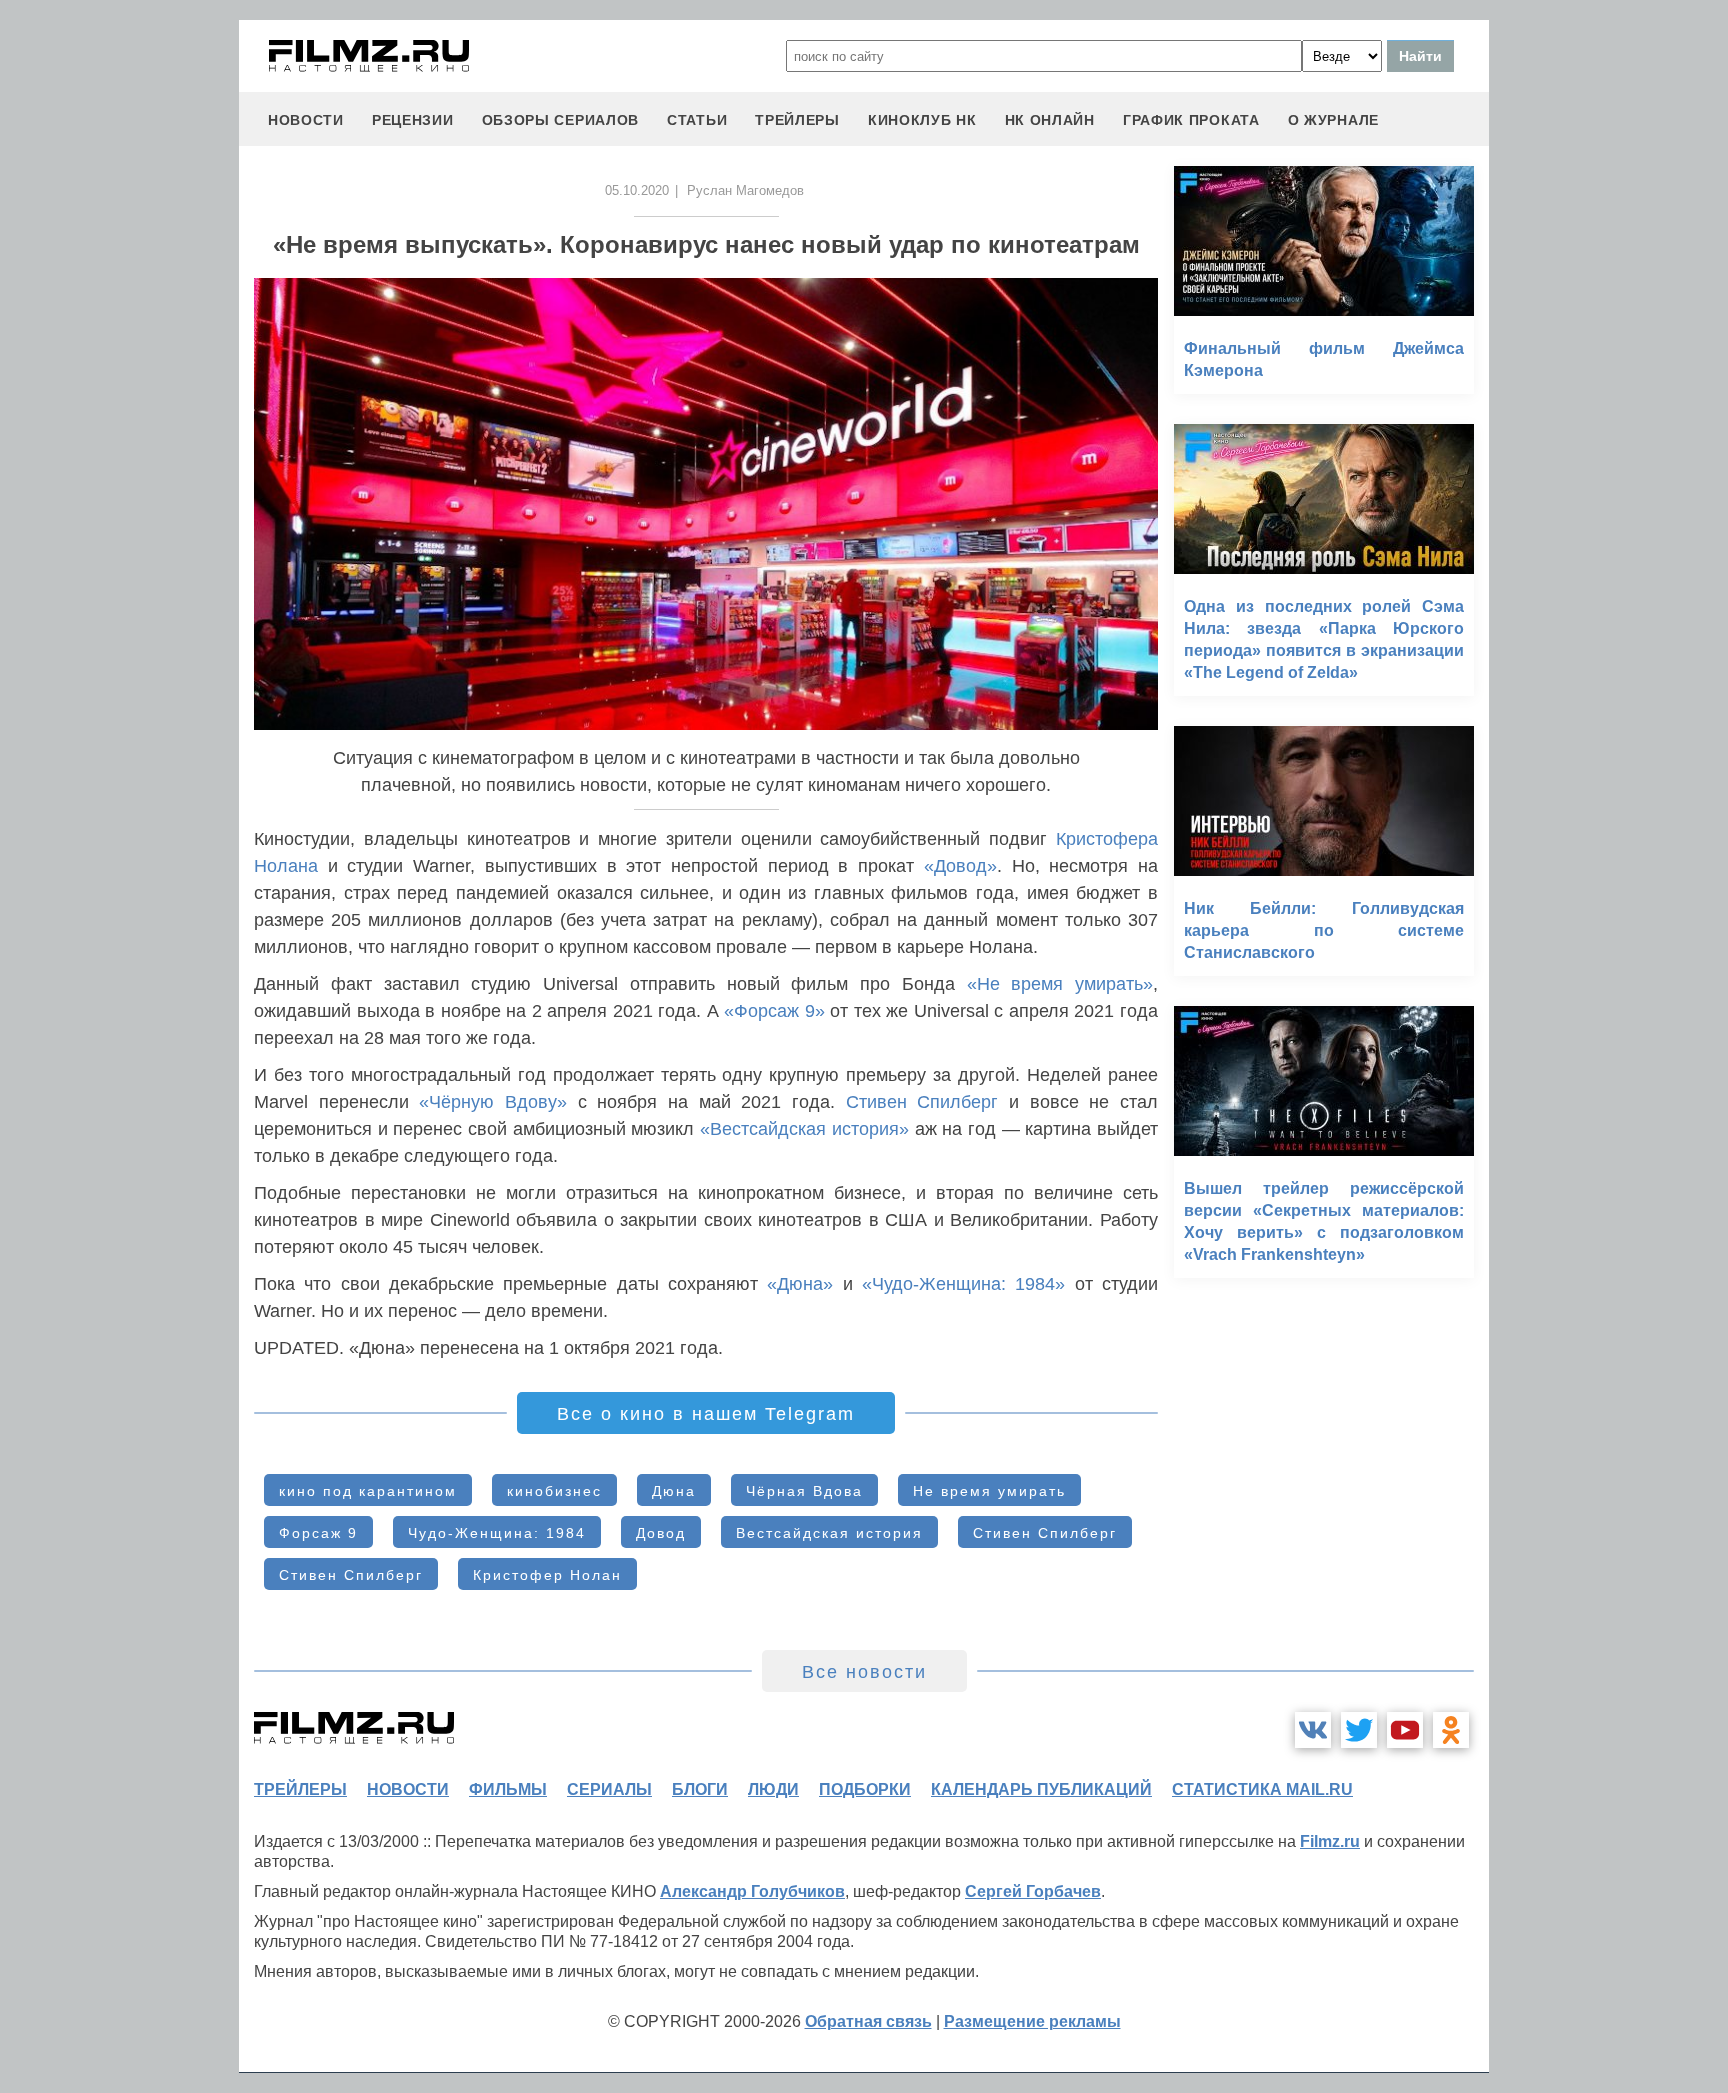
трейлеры (797, 120)
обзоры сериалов (561, 120)
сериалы (609, 1789)
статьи (697, 120)
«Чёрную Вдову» (493, 1102)
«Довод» (960, 866)
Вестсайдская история (829, 1533)
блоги (700, 1789)
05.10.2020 (637, 190)
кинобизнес (554, 1491)
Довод (661, 1533)
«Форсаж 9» (774, 1011)
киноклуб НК (922, 120)
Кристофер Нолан (547, 1575)
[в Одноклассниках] (1451, 1730)
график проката (1191, 120)
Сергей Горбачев (1033, 1891)
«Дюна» (800, 1284)
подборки (865, 1789)
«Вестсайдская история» (804, 1129)
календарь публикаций (1041, 1789)
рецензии (413, 120)
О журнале (1333, 120)
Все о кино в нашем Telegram (706, 1414)
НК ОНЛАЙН (1050, 120)
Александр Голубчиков (752, 1891)
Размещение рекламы (1032, 2021)
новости (306, 120)
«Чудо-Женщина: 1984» (963, 1284)
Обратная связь (868, 2021)
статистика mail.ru (1262, 1789)
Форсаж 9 (318, 1533)
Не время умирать (989, 1491)
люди (773, 1789)
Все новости (864, 1672)
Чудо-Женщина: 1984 (497, 1533)
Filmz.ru (1330, 1841)
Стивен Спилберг (922, 1102)
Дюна (674, 1491)
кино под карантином (368, 1491)
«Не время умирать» (1060, 984)
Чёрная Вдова (804, 1491)
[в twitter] (1359, 1730)
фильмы (508, 1789)
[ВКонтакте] (1313, 1730)
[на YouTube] (1405, 1730)
